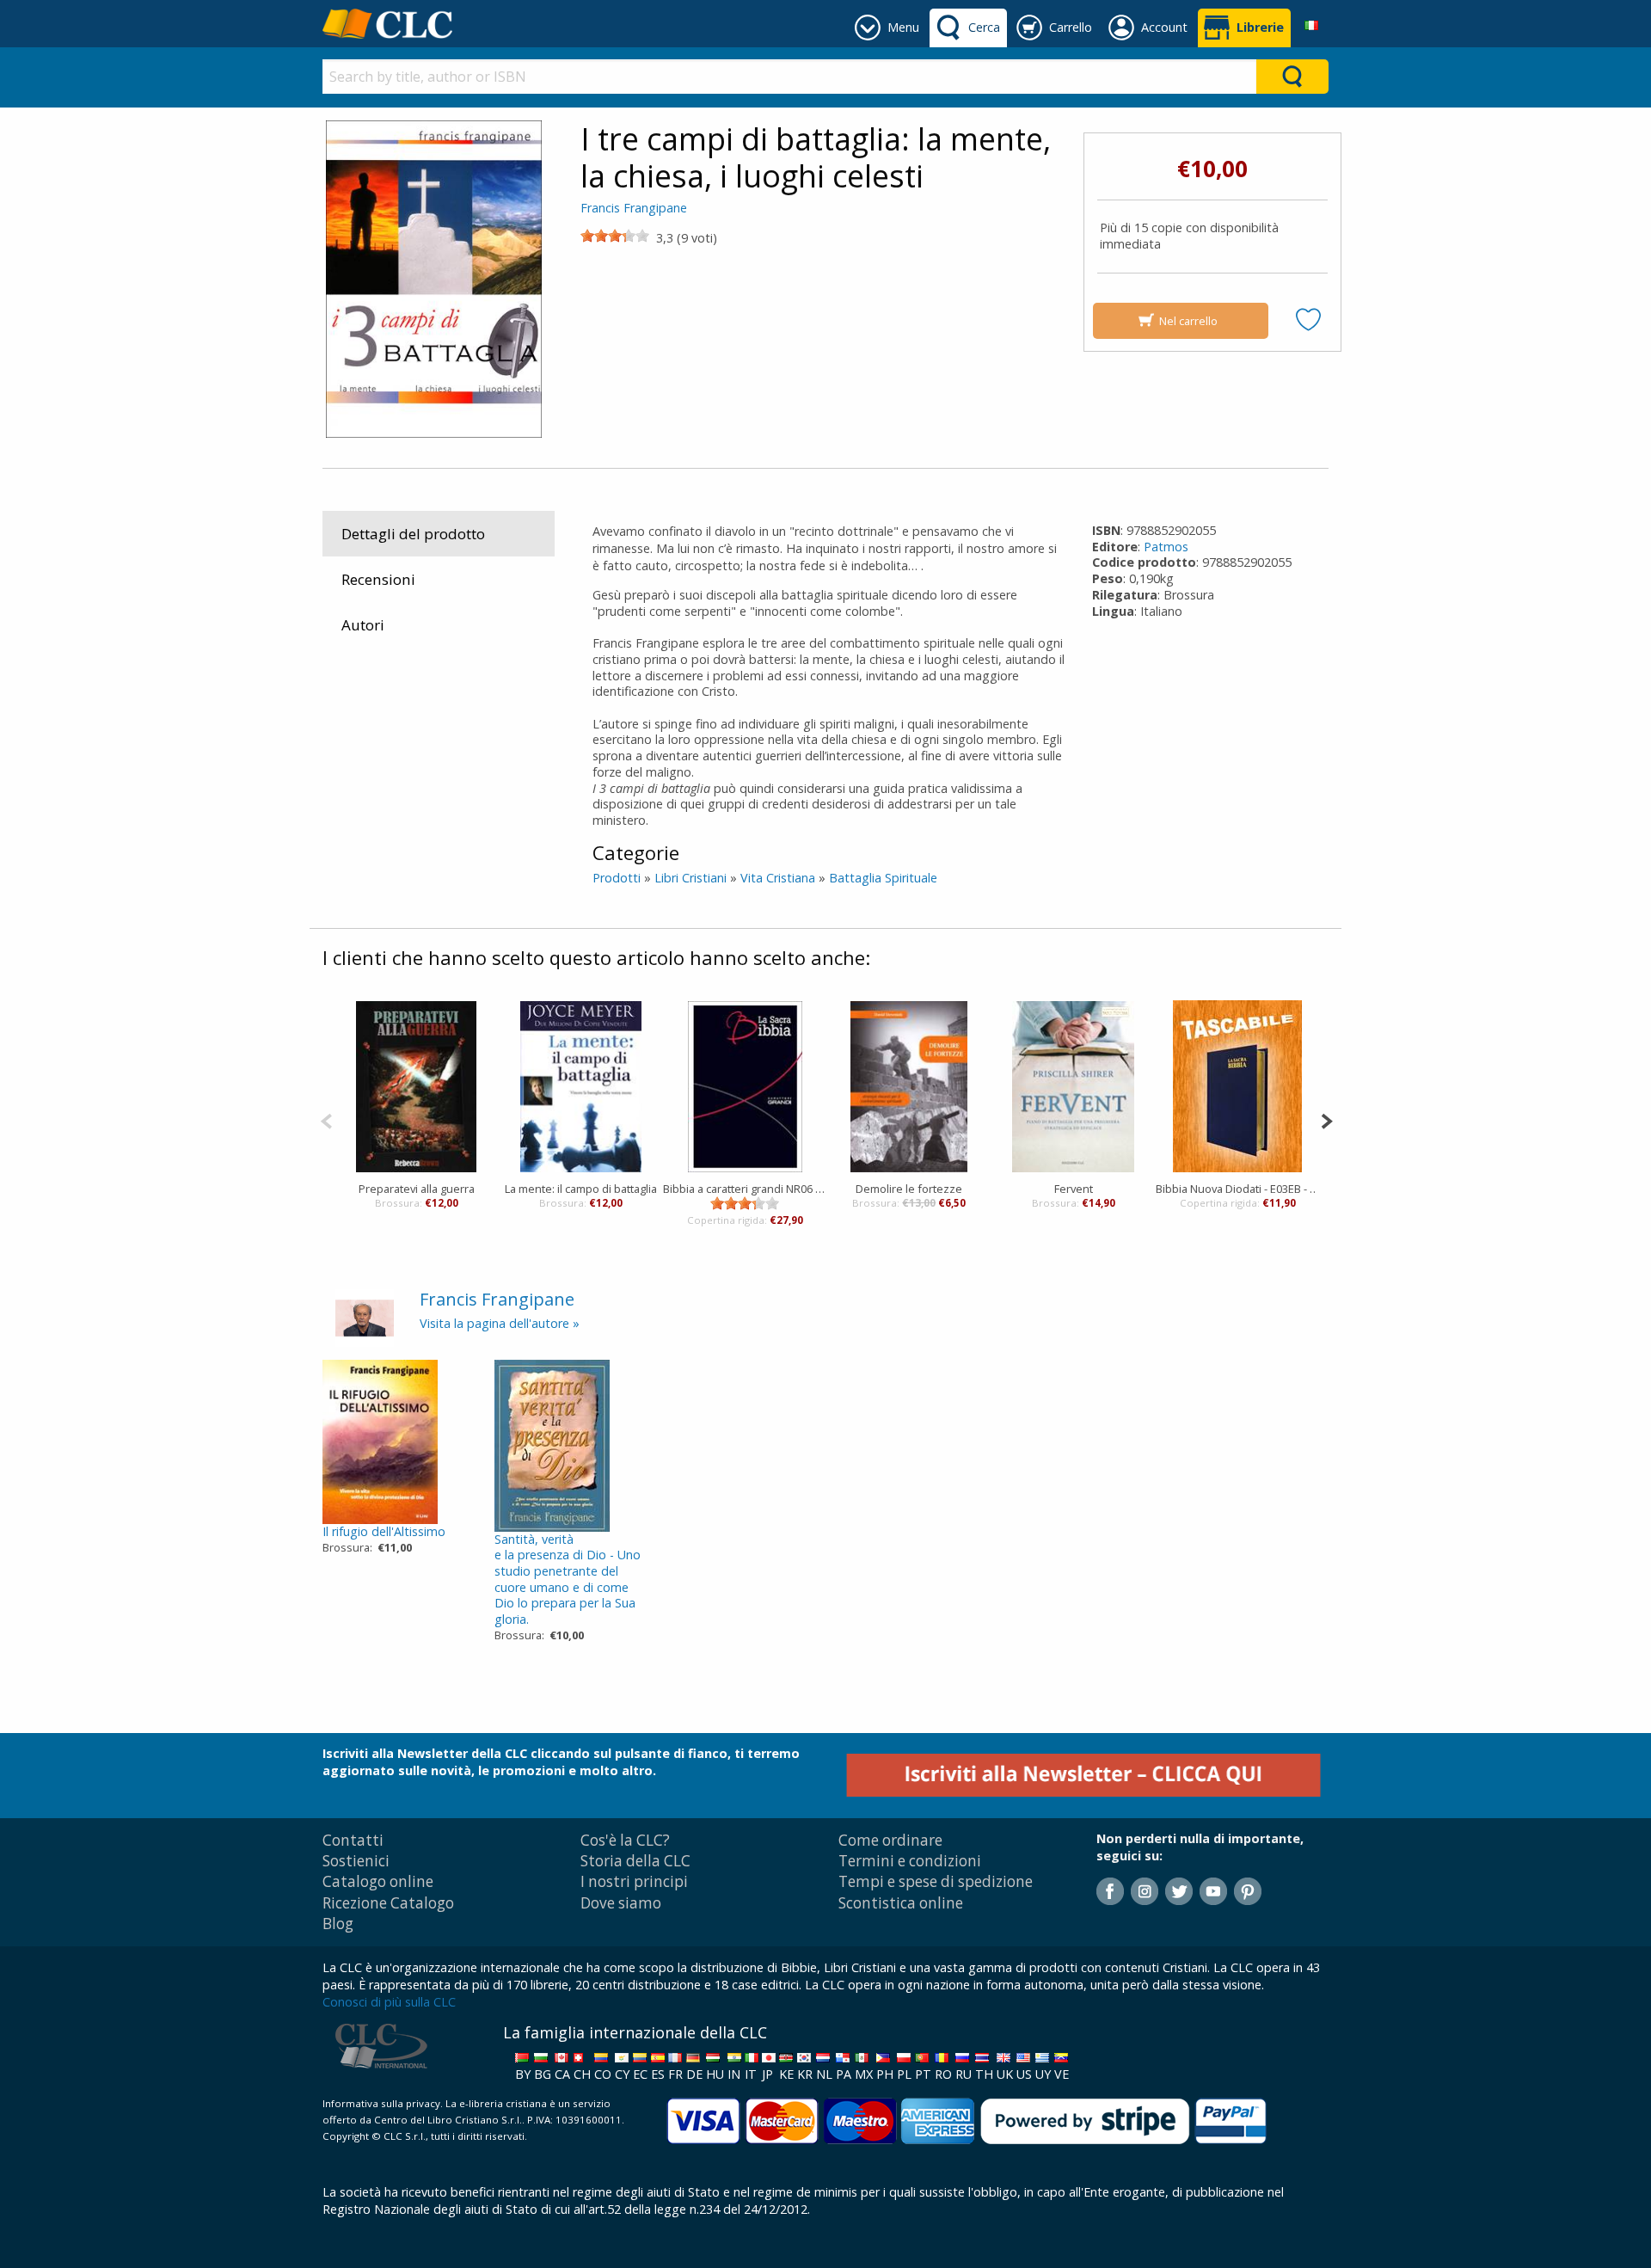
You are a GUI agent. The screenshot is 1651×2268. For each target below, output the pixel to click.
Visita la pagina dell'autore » (500, 1323)
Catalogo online (378, 1881)
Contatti (353, 1840)
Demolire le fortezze (909, 1189)
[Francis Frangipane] (365, 1316)
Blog (338, 1924)
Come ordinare (890, 1840)
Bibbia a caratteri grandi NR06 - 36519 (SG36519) (745, 1189)
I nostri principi (634, 1881)
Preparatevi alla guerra (417, 1189)
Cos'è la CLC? (625, 1840)
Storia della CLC (635, 1861)
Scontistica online (901, 1903)
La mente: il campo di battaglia (581, 1189)
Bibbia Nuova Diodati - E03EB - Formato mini (1238, 1189)
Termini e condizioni (910, 1861)
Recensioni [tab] (378, 579)
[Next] (1326, 1119)
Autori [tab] (363, 625)
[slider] (615, 236)
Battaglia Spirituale (883, 878)
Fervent (1074, 1189)
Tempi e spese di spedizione (936, 1881)
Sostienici (356, 1861)
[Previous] (326, 1119)
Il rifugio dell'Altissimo (384, 1531)
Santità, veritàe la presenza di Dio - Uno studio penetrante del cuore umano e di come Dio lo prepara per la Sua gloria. (568, 1580)
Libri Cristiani (690, 878)
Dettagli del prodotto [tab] (413, 534)
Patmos (1166, 547)
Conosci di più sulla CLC (389, 2002)
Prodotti (617, 878)
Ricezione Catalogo (388, 1903)
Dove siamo (621, 1903)
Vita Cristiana (778, 878)
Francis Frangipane (634, 208)
